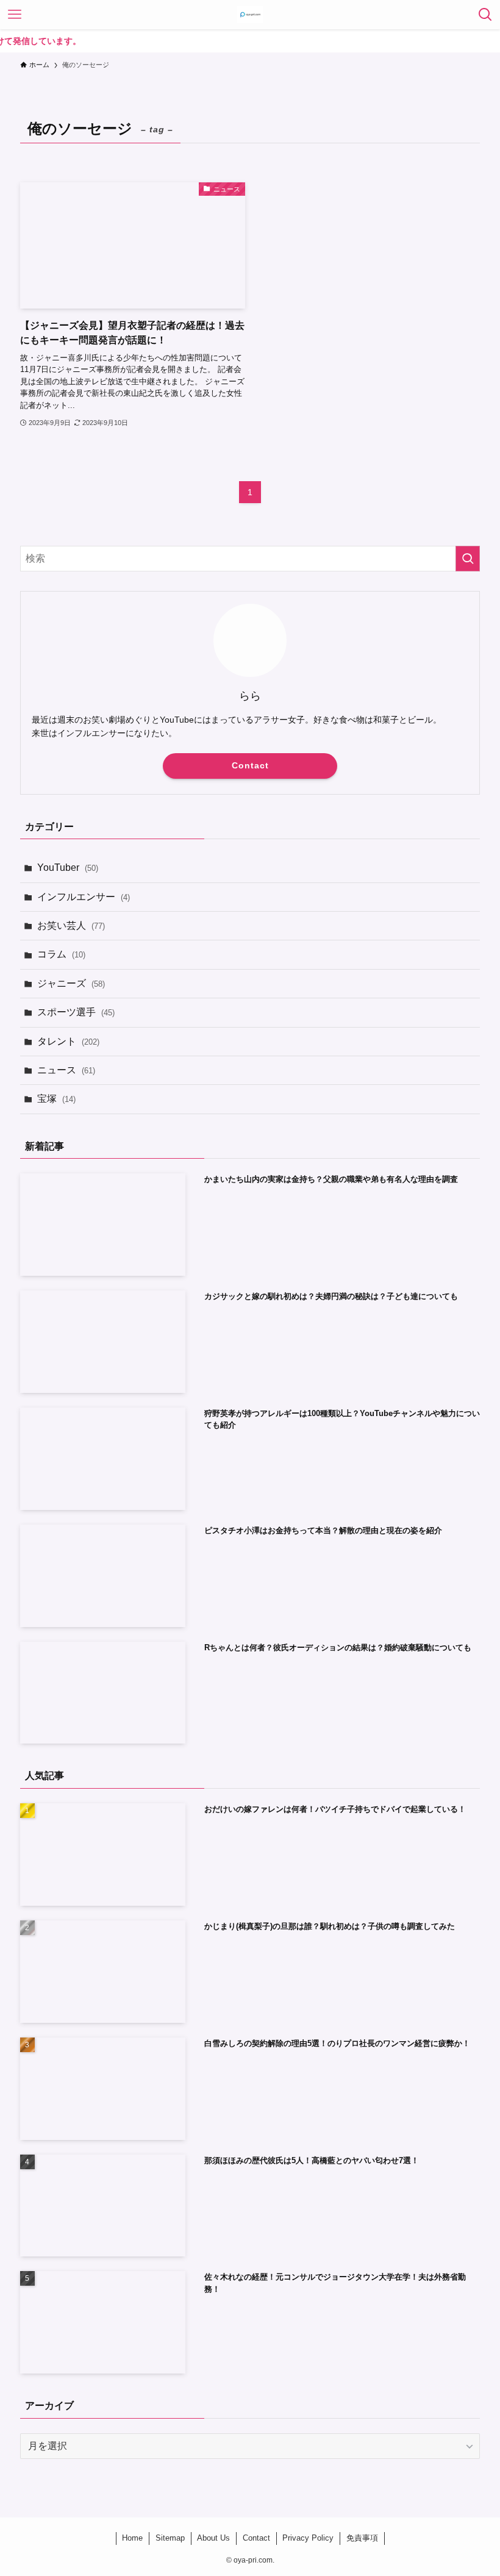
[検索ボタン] (485, 15)
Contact (250, 765)
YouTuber (68, 868)
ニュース (66, 1070)
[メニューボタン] (15, 15)
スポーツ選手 (76, 1012)
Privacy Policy (308, 2538)
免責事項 (362, 2538)
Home (132, 2538)
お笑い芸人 (71, 925)
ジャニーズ (71, 983)
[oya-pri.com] (250, 15)
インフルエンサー (84, 897)
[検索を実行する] (468, 559)
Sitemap (170, 2538)
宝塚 (56, 1099)
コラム (61, 954)
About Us (213, 2538)
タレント (68, 1041)
